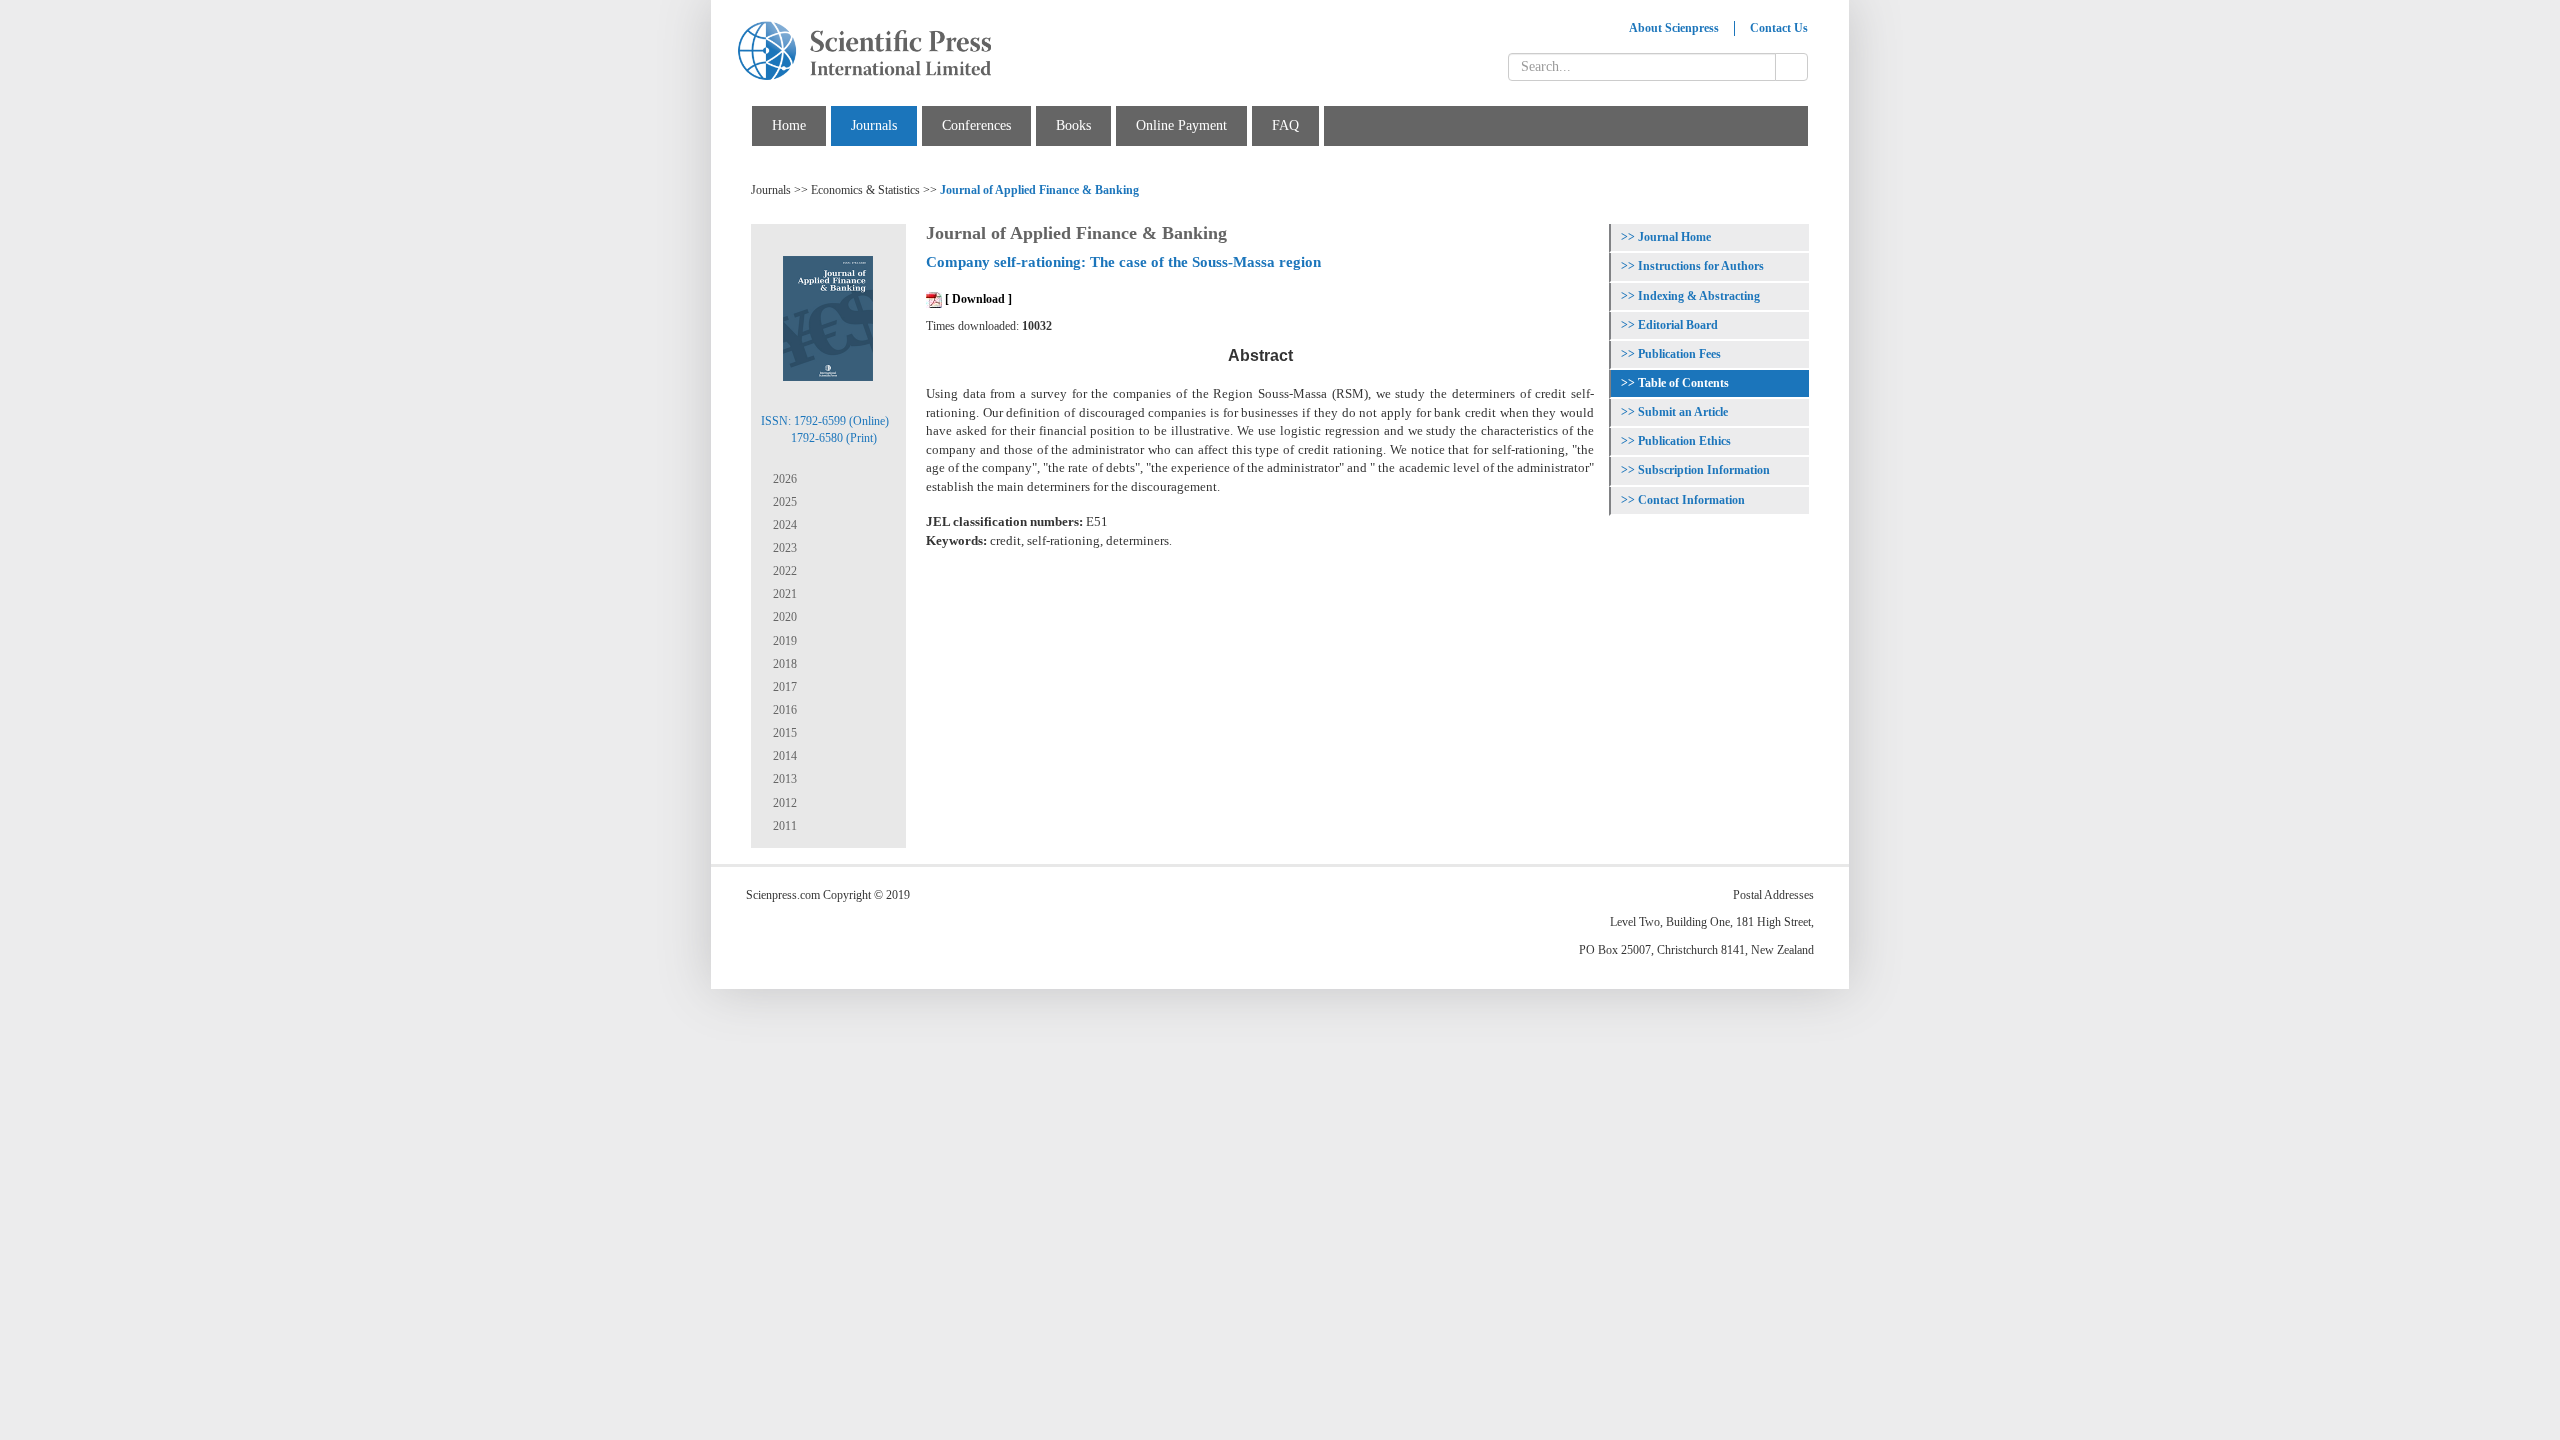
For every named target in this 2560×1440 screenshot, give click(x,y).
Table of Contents (1683, 383)
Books (1073, 125)
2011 (783, 826)
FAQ (1285, 125)
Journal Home (1674, 237)
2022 (783, 571)
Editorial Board (1678, 325)
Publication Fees (1679, 354)
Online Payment (1181, 125)
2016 (783, 710)
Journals (874, 125)
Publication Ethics (1684, 441)
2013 (783, 779)
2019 (783, 641)
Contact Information (1691, 500)
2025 (783, 502)
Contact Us (1779, 28)
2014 (783, 756)
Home (789, 125)
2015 (783, 733)
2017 (783, 687)
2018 (783, 664)
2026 (783, 479)
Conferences (976, 125)
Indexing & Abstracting (1699, 296)
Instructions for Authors (1701, 266)
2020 (783, 617)
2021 (783, 594)
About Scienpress (1674, 28)
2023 (783, 548)
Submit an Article (1683, 412)
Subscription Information (1704, 470)
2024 (783, 525)
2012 (783, 803)
